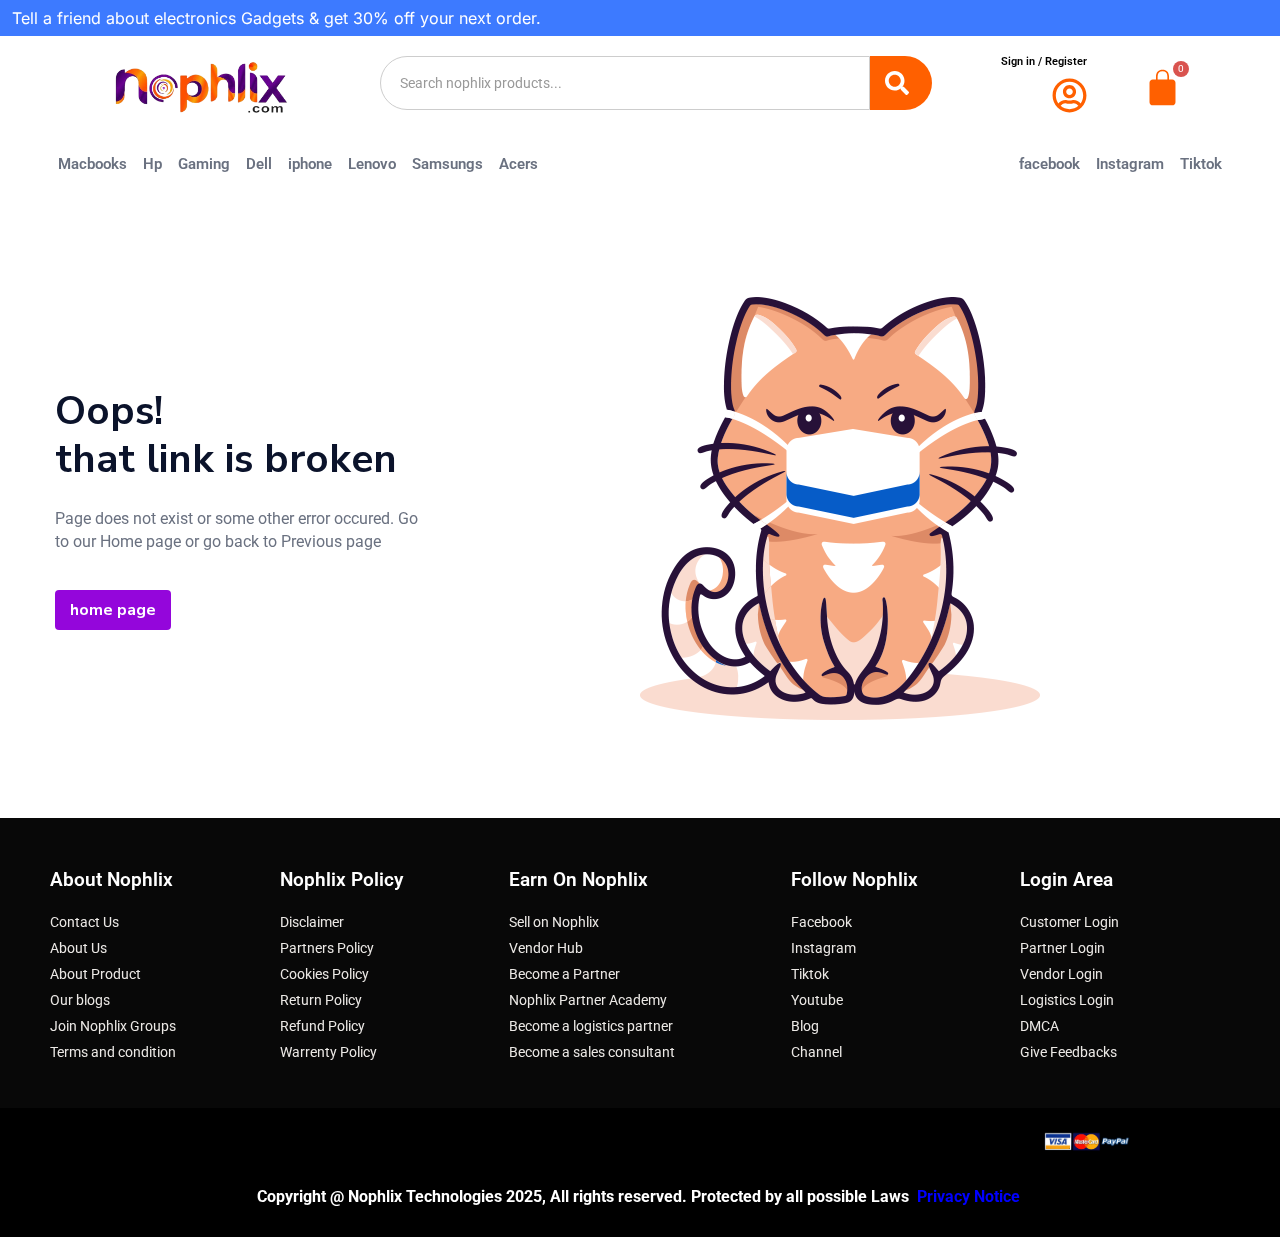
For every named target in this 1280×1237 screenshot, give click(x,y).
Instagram (1130, 164)
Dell (259, 164)
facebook (1049, 164)
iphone (310, 164)
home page (113, 610)
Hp (152, 164)
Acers (518, 164)
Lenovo (372, 164)
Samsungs (447, 164)
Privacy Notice (970, 1196)
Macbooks (92, 164)
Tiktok (1201, 164)
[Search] (901, 83)
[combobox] (625, 83)
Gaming (204, 164)
